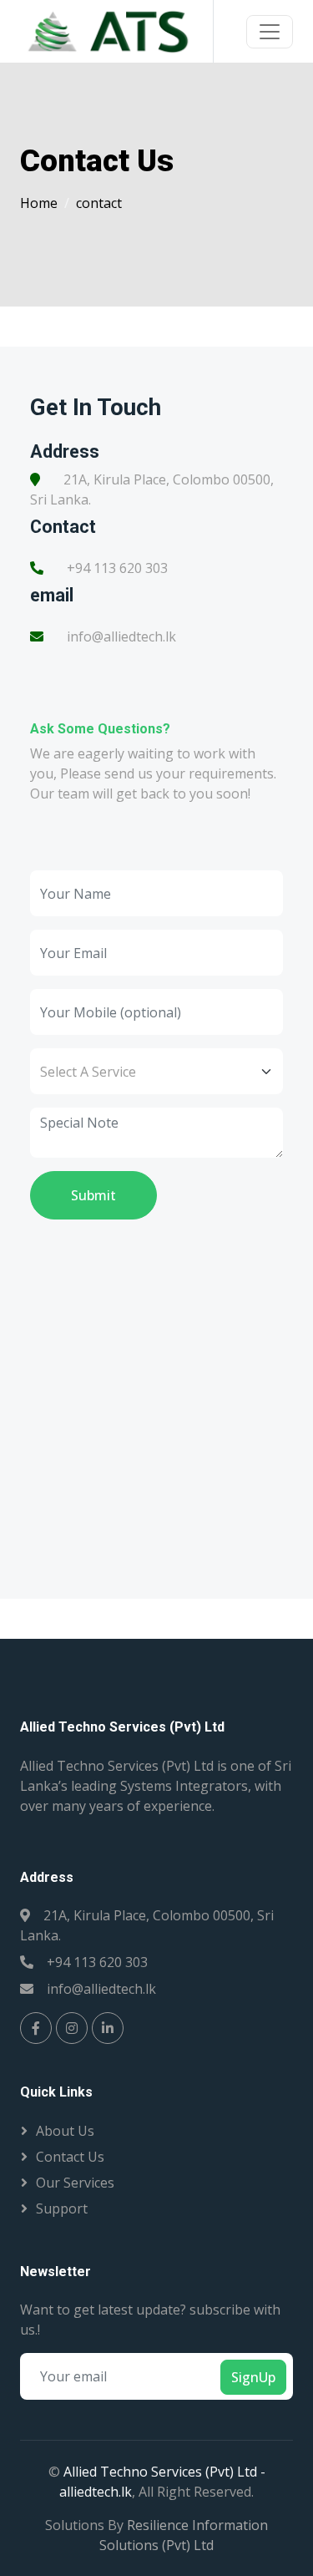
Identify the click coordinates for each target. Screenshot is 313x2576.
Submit (93, 1195)
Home (39, 203)
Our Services (75, 2183)
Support (62, 2208)
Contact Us (70, 2157)
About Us (65, 2131)
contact (99, 203)
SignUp (253, 2377)
